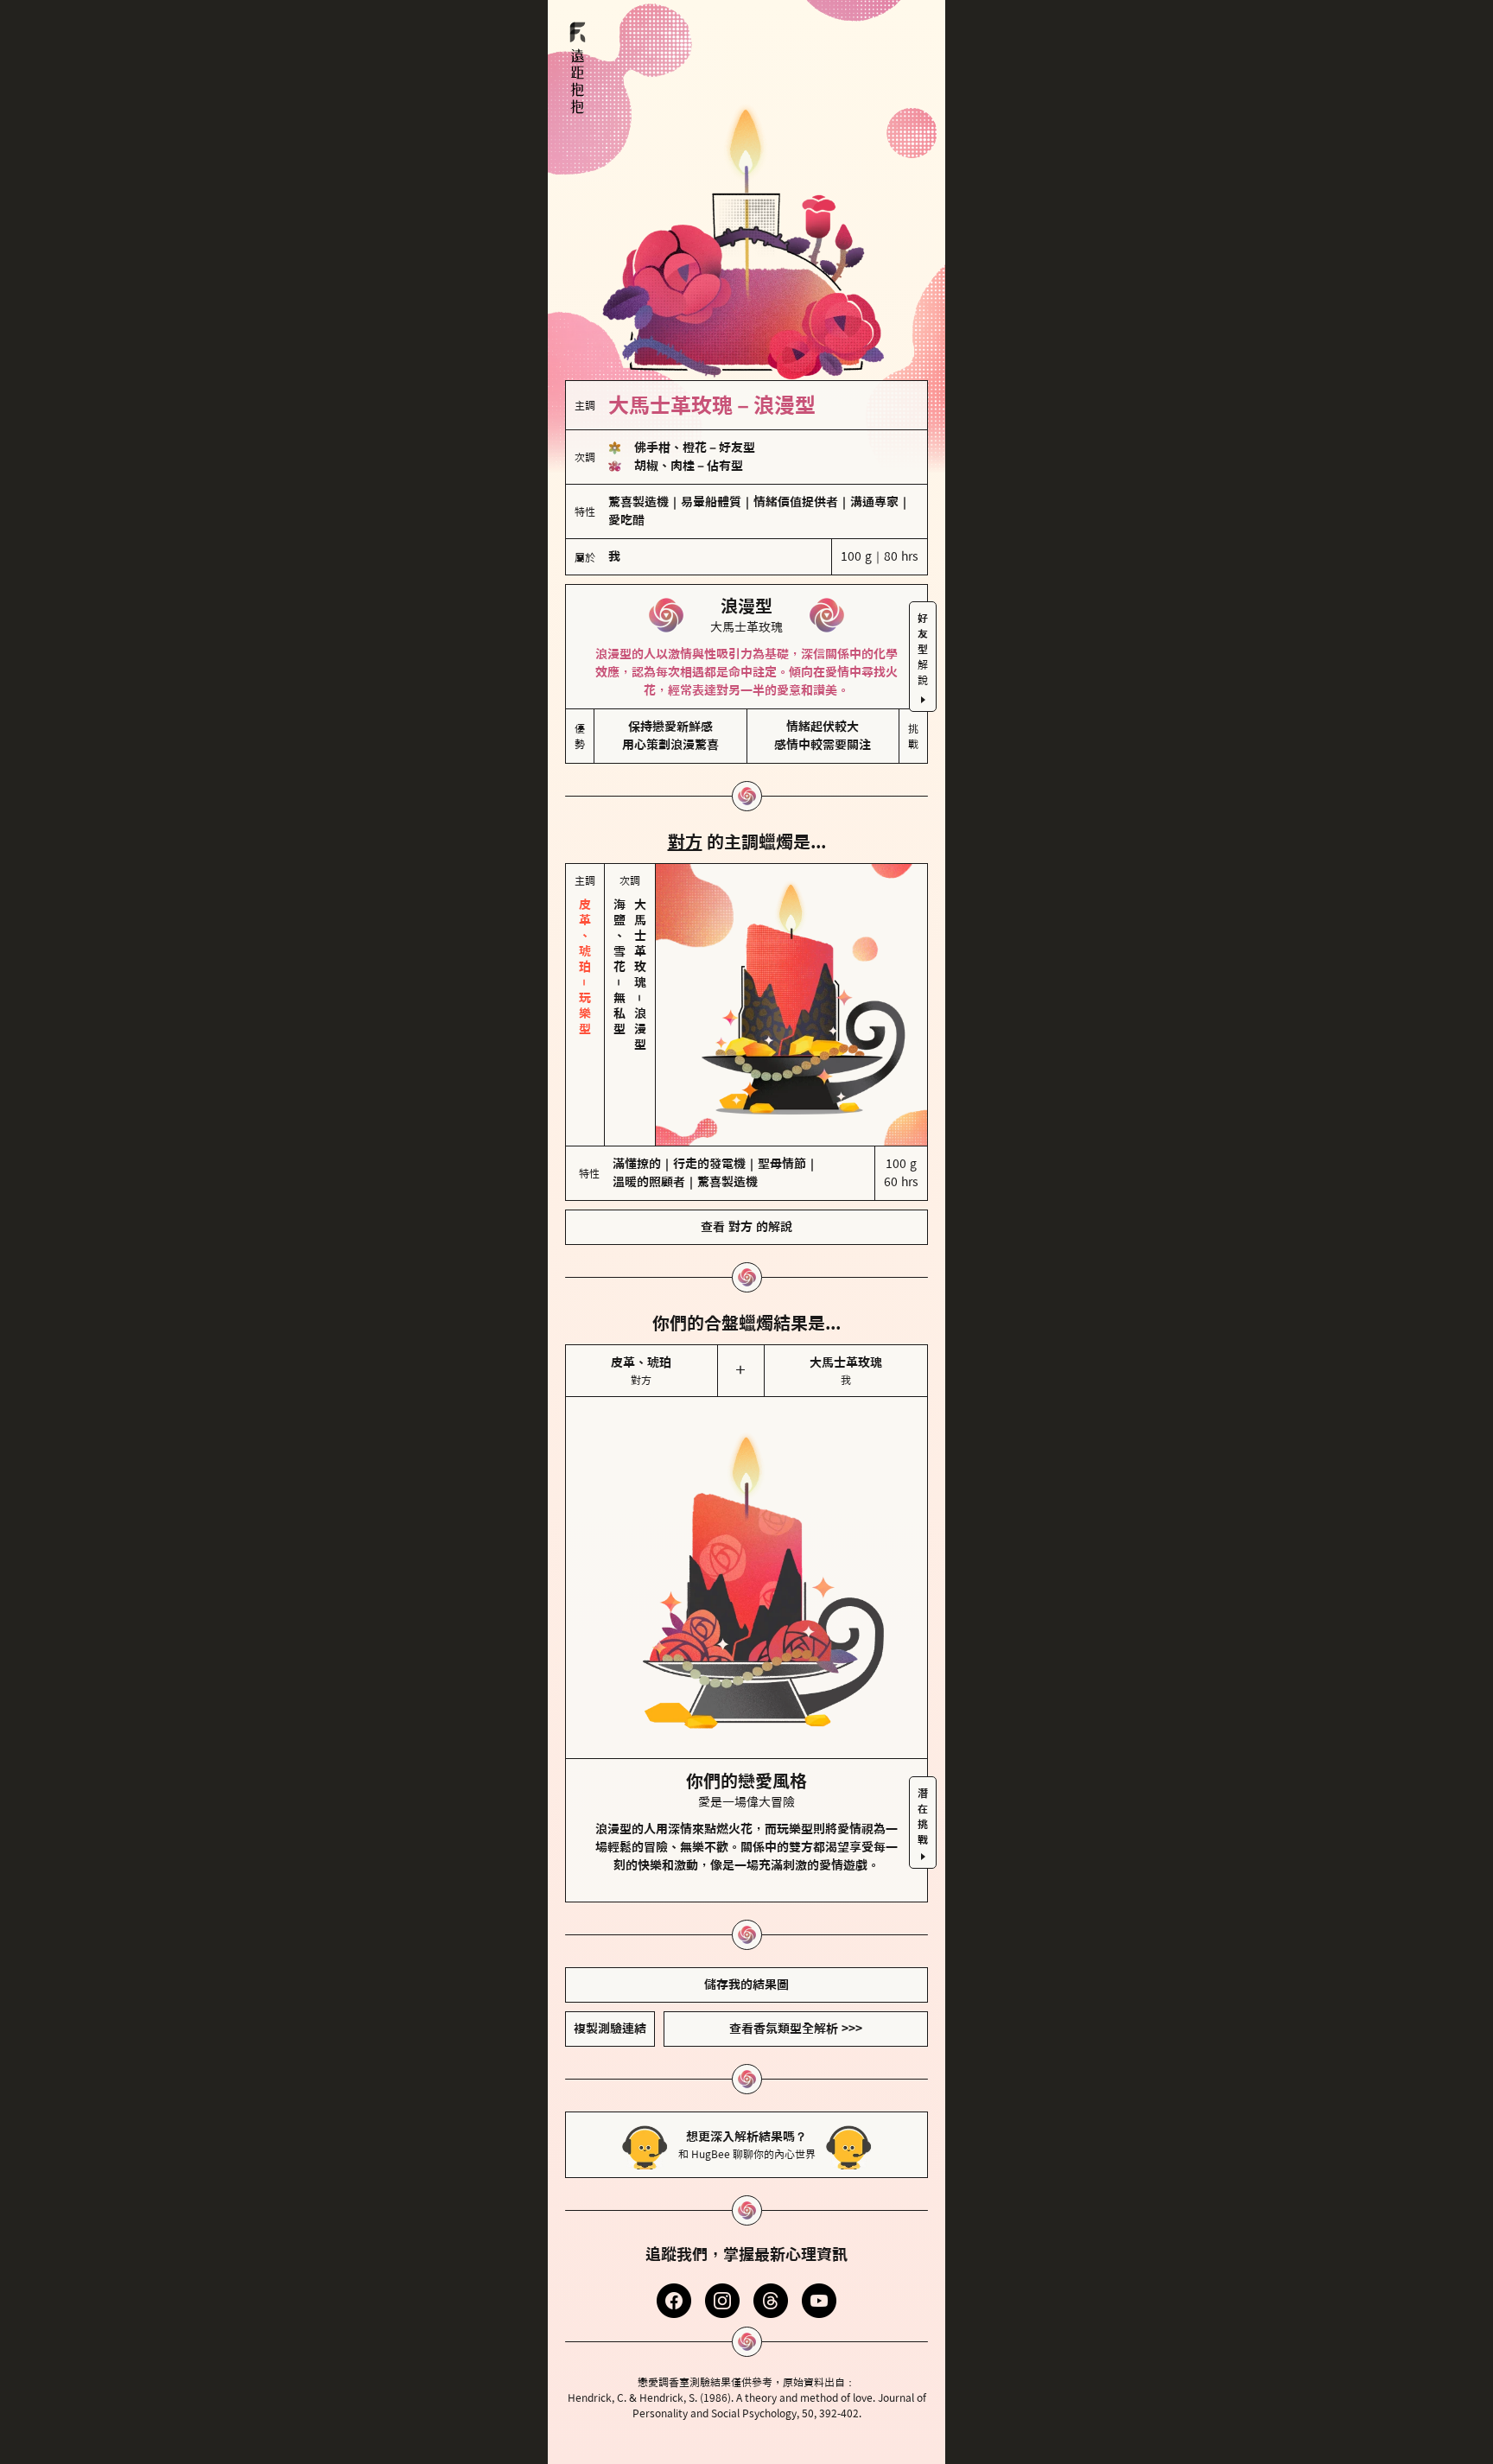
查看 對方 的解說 (746, 1227)
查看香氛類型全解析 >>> (796, 2029)
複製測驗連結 (610, 2029)
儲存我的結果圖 (746, 1985)
